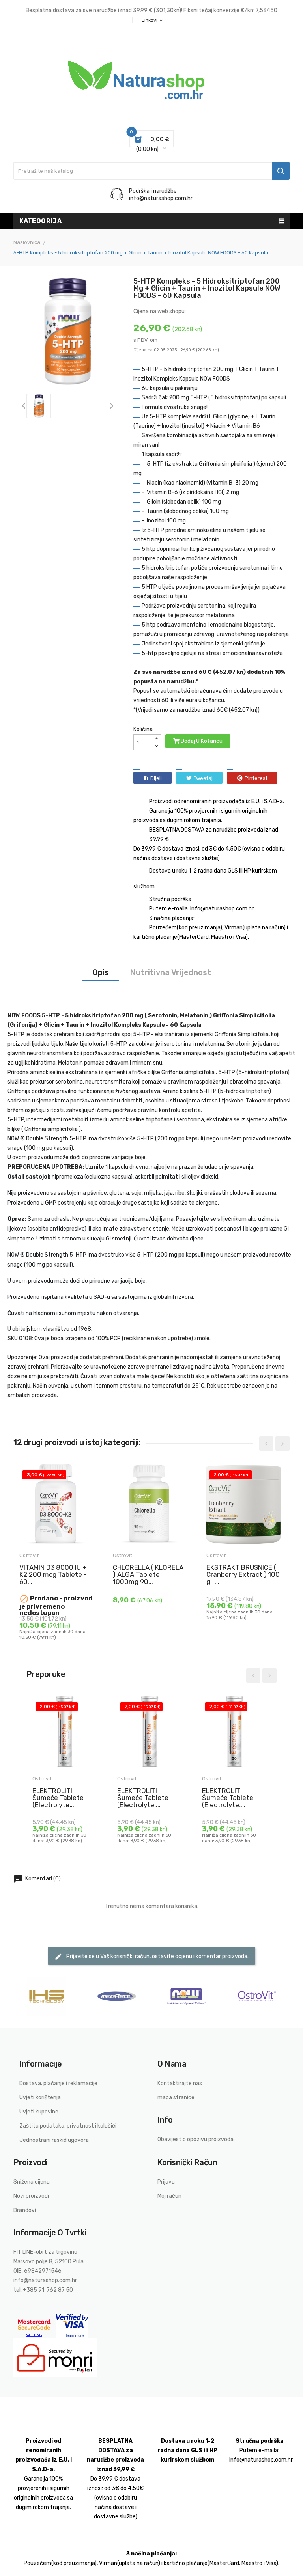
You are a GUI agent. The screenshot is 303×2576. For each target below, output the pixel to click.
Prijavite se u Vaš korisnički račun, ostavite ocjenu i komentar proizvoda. (151, 1957)
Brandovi (25, 2210)
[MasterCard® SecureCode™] (35, 2326)
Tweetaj (203, 778)
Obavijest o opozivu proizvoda (195, 2139)
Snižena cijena (32, 2182)
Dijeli (156, 778)
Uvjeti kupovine (39, 2112)
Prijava (166, 2182)
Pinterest (256, 778)
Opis (101, 972)
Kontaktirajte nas (180, 2083)
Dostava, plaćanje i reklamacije (58, 2083)
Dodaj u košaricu (201, 741)
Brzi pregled (26, 1631)
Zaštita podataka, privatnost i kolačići (68, 2126)
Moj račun (169, 2196)
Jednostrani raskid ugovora (54, 2140)
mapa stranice (176, 2098)
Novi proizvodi (31, 2196)
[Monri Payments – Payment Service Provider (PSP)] (55, 2357)
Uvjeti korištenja (40, 2098)
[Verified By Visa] (72, 2326)
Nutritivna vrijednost (170, 972)
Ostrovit (29, 1555)
